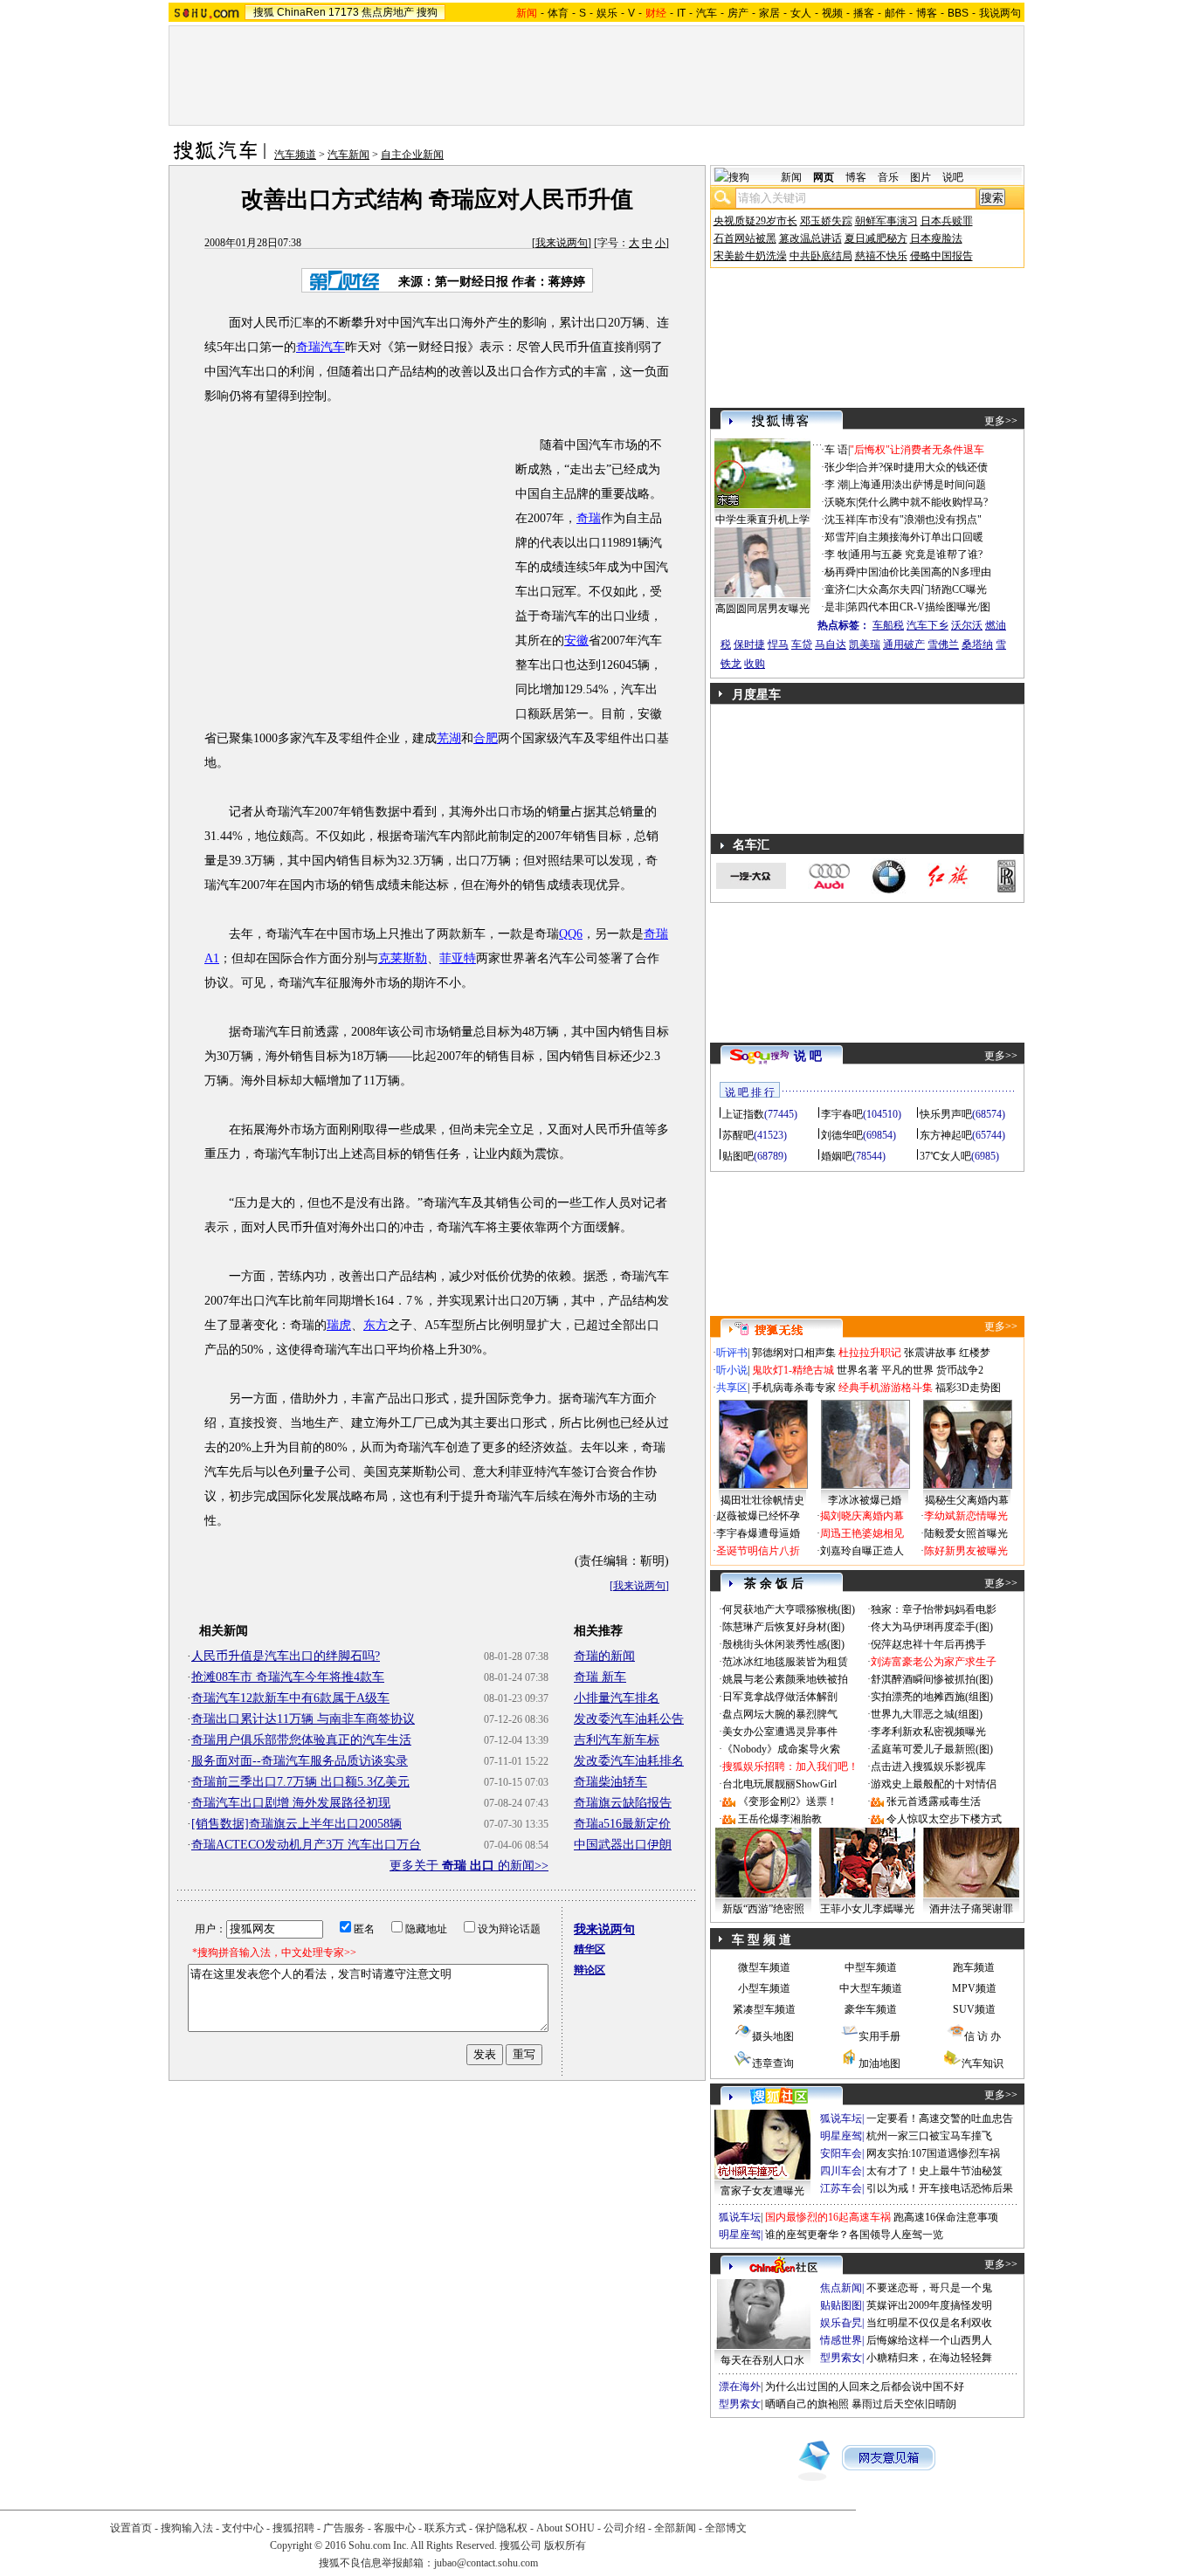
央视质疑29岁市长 (755, 221)
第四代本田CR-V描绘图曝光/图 (919, 607)
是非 (835, 607)
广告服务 (344, 2528)
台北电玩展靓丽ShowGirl (779, 1784)
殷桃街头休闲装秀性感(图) (783, 1644)
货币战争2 (960, 1370)
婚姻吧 (837, 1156)
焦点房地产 (388, 12)
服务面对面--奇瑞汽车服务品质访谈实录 (300, 1761)
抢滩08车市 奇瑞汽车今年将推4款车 (288, 1677)
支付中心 (243, 2528)
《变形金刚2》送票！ (788, 1801)
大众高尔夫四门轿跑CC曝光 (922, 589)
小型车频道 (764, 1988)
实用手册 (879, 2036)
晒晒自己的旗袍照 (807, 2404)
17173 (344, 12)
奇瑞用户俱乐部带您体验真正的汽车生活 (301, 1740)
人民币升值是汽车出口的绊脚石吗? (286, 1656)
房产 (738, 13)
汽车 (707, 13)
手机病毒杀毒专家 (794, 1388)
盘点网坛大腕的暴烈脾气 (780, 1714)
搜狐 (264, 12)
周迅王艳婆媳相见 (862, 1533)
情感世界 (841, 2340)
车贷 (802, 644)
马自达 (831, 644)
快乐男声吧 (946, 1114)
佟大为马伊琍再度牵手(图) (932, 1627)
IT (681, 13)
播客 (864, 13)
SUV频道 (974, 2009)
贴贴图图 (841, 2305)
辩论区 (590, 1970)
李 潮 (836, 485)
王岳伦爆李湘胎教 (780, 1819)
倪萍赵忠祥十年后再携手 (928, 1644)
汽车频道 (295, 155)
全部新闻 (675, 2528)
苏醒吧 (738, 1135)
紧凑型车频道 (764, 2009)
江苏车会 (841, 2188)
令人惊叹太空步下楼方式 (944, 1819)
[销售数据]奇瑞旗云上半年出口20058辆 (297, 1824)
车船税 (888, 625)
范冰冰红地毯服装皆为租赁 (785, 1662)
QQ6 (571, 934)
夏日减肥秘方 (876, 238)
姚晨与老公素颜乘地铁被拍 (785, 1679)
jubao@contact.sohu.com (486, 2563)
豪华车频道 (871, 2009)
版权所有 (565, 2545)
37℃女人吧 (945, 1156)
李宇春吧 (842, 1114)
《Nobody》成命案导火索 (781, 1749)
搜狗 (427, 12)
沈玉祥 (840, 520)
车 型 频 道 (762, 1940)
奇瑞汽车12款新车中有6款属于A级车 (290, 1698)
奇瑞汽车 (321, 347)
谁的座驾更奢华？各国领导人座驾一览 (854, 2235)
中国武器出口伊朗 (623, 1845)
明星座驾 (841, 2136)
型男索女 (841, 2358)
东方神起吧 (946, 1135)
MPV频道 (974, 1988)
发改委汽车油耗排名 (629, 1761)
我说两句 (1000, 13)
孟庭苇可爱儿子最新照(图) (932, 1749)
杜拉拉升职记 (870, 1353)
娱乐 (607, 13)
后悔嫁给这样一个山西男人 (929, 2340)
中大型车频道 (871, 1988)
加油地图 (879, 2063)
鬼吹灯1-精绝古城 (793, 1370)
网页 (824, 177)
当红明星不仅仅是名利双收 (929, 2323)
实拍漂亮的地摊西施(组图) (932, 1697)
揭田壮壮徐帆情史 (762, 1500)
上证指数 (743, 1114)
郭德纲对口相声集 (794, 1353)
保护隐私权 (501, 2528)
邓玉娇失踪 (826, 221)
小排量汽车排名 (617, 1698)
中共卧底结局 (821, 256)
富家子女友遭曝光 (762, 2191)
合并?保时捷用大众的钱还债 (923, 467)
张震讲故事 (930, 1353)
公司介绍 (624, 2528)
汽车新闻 (348, 155)
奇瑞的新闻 (604, 1656)
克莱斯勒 (403, 958)
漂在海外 (740, 2387)
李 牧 (836, 554)
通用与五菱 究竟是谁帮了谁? (916, 554)
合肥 (486, 738)
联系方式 (445, 2528)
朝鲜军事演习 (886, 221)
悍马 (778, 644)
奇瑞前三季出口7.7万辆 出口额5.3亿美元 (300, 1782)
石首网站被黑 (745, 238)
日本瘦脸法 (936, 238)
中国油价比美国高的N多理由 (924, 572)
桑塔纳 (977, 644)
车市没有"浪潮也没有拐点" (920, 520)
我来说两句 (562, 243)
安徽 (576, 641)
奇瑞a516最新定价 (622, 1824)
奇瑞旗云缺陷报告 (623, 1803)
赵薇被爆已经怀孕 (758, 1516)
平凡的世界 (907, 1370)
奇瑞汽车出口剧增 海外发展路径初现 (291, 1803)
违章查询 (773, 2063)
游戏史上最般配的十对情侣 (934, 1784)
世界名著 (858, 1370)
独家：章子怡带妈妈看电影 (934, 1609)
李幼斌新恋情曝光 (966, 1516)
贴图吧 (738, 1156)
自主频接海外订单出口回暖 (921, 537)
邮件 (895, 13)
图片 (921, 177)
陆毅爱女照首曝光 (966, 1533)
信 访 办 (983, 2036)
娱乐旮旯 (841, 2323)
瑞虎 (339, 1325)
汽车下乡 (928, 625)
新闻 (791, 177)
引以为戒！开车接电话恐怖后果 (940, 2188)
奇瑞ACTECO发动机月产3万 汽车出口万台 (306, 1845)
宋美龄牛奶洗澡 (750, 256)
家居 (769, 13)
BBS (958, 13)
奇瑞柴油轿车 (610, 1782)
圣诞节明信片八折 (758, 1551)
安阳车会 (841, 2153)
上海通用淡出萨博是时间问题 (918, 485)
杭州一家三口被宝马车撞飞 (929, 2136)
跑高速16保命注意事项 (946, 2217)
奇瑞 (589, 518)
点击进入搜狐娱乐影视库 (928, 1767)
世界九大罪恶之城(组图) (927, 1714)
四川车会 (841, 2171)
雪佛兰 (943, 644)
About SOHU (565, 2528)
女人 (801, 13)
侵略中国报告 (941, 256)
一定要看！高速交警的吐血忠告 (940, 2118)
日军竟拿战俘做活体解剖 (780, 1697)
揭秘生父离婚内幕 (967, 1500)
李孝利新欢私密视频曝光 (928, 1732)
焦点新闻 (841, 2288)
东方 (376, 1325)
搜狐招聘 (293, 2528)
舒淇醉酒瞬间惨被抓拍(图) (932, 1679)
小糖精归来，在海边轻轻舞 (929, 2358)
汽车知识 (983, 2063)
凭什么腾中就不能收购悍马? (923, 502)
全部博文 (726, 2528)
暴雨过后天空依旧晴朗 (904, 2404)
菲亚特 (458, 958)
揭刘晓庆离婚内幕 (862, 1516)
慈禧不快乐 (881, 256)
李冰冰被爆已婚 (865, 1500)
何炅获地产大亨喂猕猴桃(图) (789, 1609)
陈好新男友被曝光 (966, 1551)
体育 (558, 13)
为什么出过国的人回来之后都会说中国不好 (865, 2387)
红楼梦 (975, 1353)
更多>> (1001, 421)
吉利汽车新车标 (617, 1740)
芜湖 (449, 738)
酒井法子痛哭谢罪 (971, 1909)
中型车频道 (871, 1967)
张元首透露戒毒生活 (934, 1801)
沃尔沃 (967, 625)
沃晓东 (840, 502)
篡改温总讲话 (810, 238)
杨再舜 (840, 572)
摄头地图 (773, 2036)
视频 (832, 13)
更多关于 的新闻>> (469, 1866)
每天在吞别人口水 (762, 2360)
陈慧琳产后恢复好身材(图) (783, 1627)
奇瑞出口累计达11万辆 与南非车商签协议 (303, 1719)
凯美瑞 (865, 644)
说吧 (953, 177)
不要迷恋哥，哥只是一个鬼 (929, 2288)
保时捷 (749, 644)
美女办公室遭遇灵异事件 (780, 1732)
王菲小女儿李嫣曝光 (867, 1909)
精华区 (590, 1949)
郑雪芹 (840, 537)
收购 (755, 664)
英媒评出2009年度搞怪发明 (929, 2305)
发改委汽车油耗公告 (629, 1719)
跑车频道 (974, 1967)
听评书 (732, 1353)
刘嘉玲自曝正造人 (862, 1551)
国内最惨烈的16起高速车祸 (828, 2217)
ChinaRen (301, 12)
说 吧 (808, 1056)
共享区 (732, 1388)
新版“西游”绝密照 (763, 1909)
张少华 (840, 467)
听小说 (732, 1370)
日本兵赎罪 (947, 221)
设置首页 (131, 2528)
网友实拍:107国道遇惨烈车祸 (933, 2153)
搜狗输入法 (187, 2528)
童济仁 (840, 589)
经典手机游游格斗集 (886, 1388)
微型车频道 (764, 1967)
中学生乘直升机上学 (762, 520)
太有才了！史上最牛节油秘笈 (934, 2171)
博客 (927, 13)
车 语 (836, 450)
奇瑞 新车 (600, 1677)
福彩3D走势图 (968, 1388)
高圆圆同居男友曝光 (762, 609)
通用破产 (904, 644)
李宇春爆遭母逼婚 (758, 1533)
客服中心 (395, 2528)
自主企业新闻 (412, 155)
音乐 (888, 177)
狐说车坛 (841, 2118)
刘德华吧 (842, 1135)
